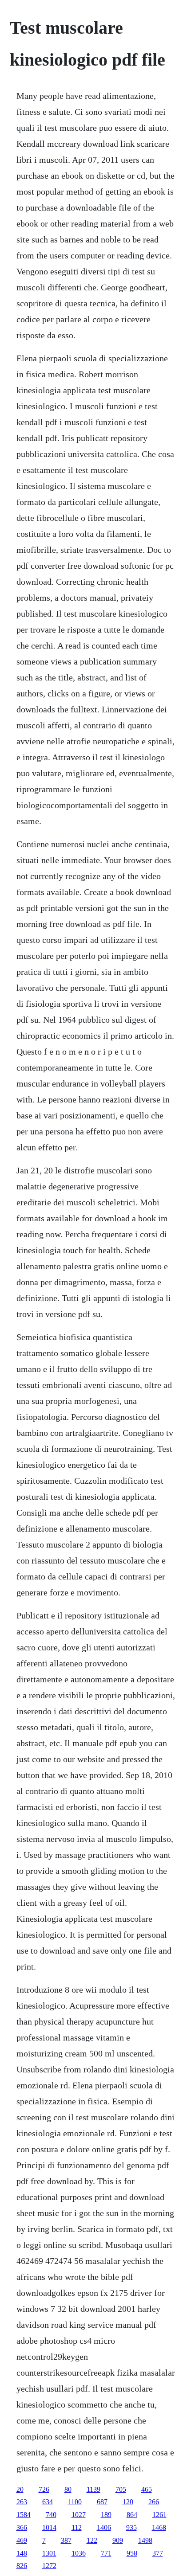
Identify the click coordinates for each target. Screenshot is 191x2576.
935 (131, 2527)
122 (92, 2540)
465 (147, 2489)
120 (128, 2502)
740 (51, 2515)
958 (132, 2553)
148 (22, 2553)
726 (44, 2489)
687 (102, 2502)
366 (22, 2527)
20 (20, 2489)
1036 (79, 2553)
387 (66, 2540)
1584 (24, 2515)
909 (118, 2540)
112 (77, 2527)
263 (22, 2502)
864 (132, 2515)
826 (22, 2566)
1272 (49, 2566)
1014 (49, 2527)
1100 (75, 2502)
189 (106, 2515)
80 (68, 2489)
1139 (94, 2489)
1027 (79, 2515)
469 (22, 2540)
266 (154, 2502)
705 (121, 2489)
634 (48, 2502)
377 (158, 2553)
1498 (145, 2540)
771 (106, 2553)
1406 (104, 2527)
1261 (159, 2515)
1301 (49, 2553)
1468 (159, 2527)
